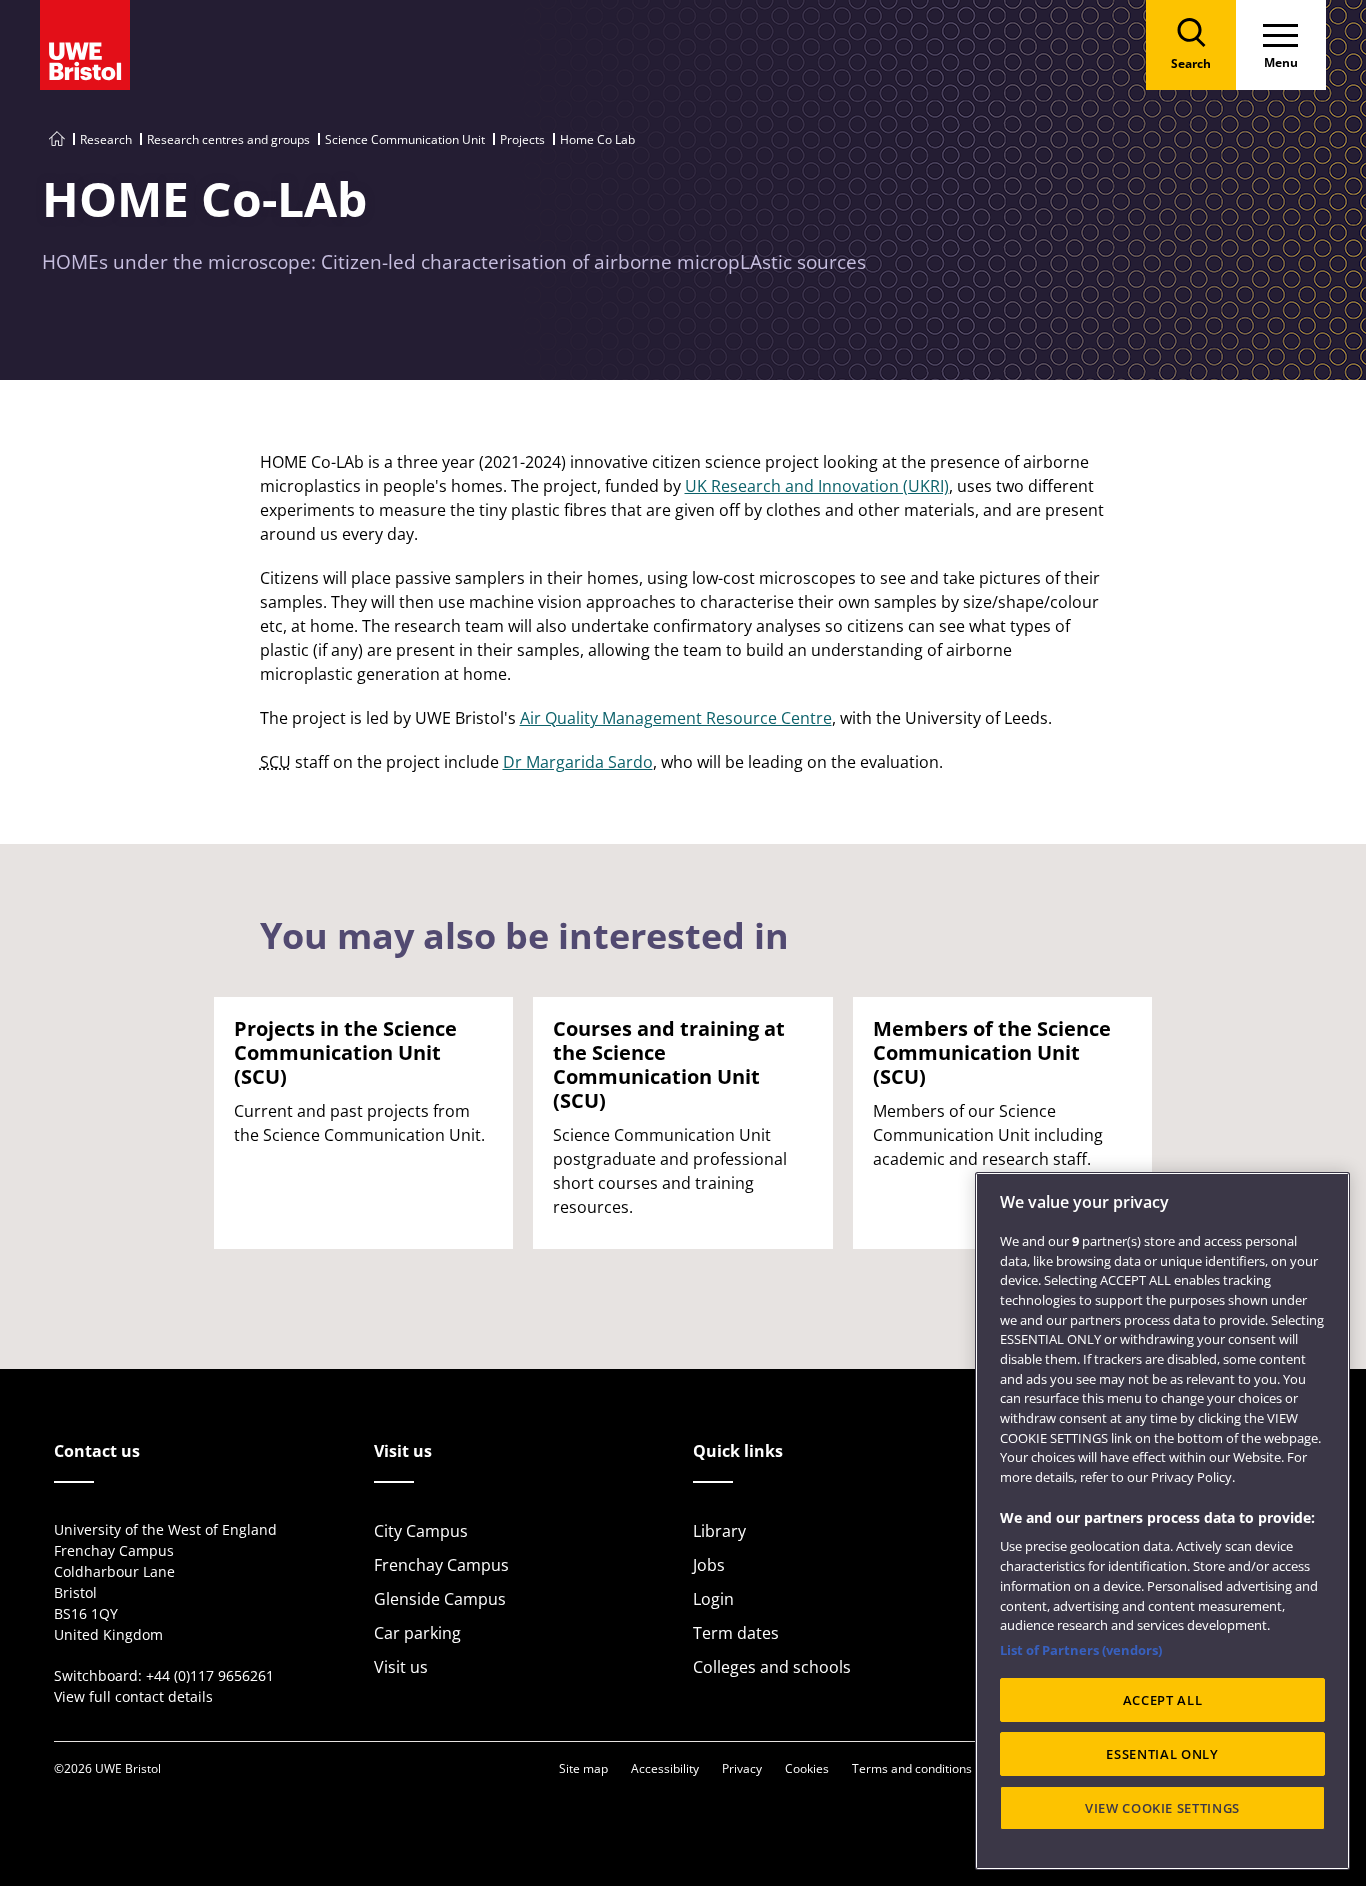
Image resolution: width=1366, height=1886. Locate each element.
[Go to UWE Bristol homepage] (57, 139)
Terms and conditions (912, 1768)
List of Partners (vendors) (1081, 1650)
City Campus (421, 1531)
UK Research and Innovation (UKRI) (817, 486)
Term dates (736, 1633)
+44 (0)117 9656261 (210, 1675)
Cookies (807, 1768)
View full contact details (133, 1696)
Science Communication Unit (405, 139)
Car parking (417, 1633)
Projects (522, 139)
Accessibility (665, 1768)
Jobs (709, 1565)
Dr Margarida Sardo (578, 762)
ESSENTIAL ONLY (1162, 1754)
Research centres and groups (228, 139)
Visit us (401, 1667)
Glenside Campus (440, 1599)
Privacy (742, 1768)
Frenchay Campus (441, 1565)
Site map (583, 1768)
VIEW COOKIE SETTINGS (1162, 1808)
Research (106, 139)
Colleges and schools (772, 1667)
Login (713, 1599)
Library (719, 1531)
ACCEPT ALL (1163, 1700)
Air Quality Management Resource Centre (676, 718)
